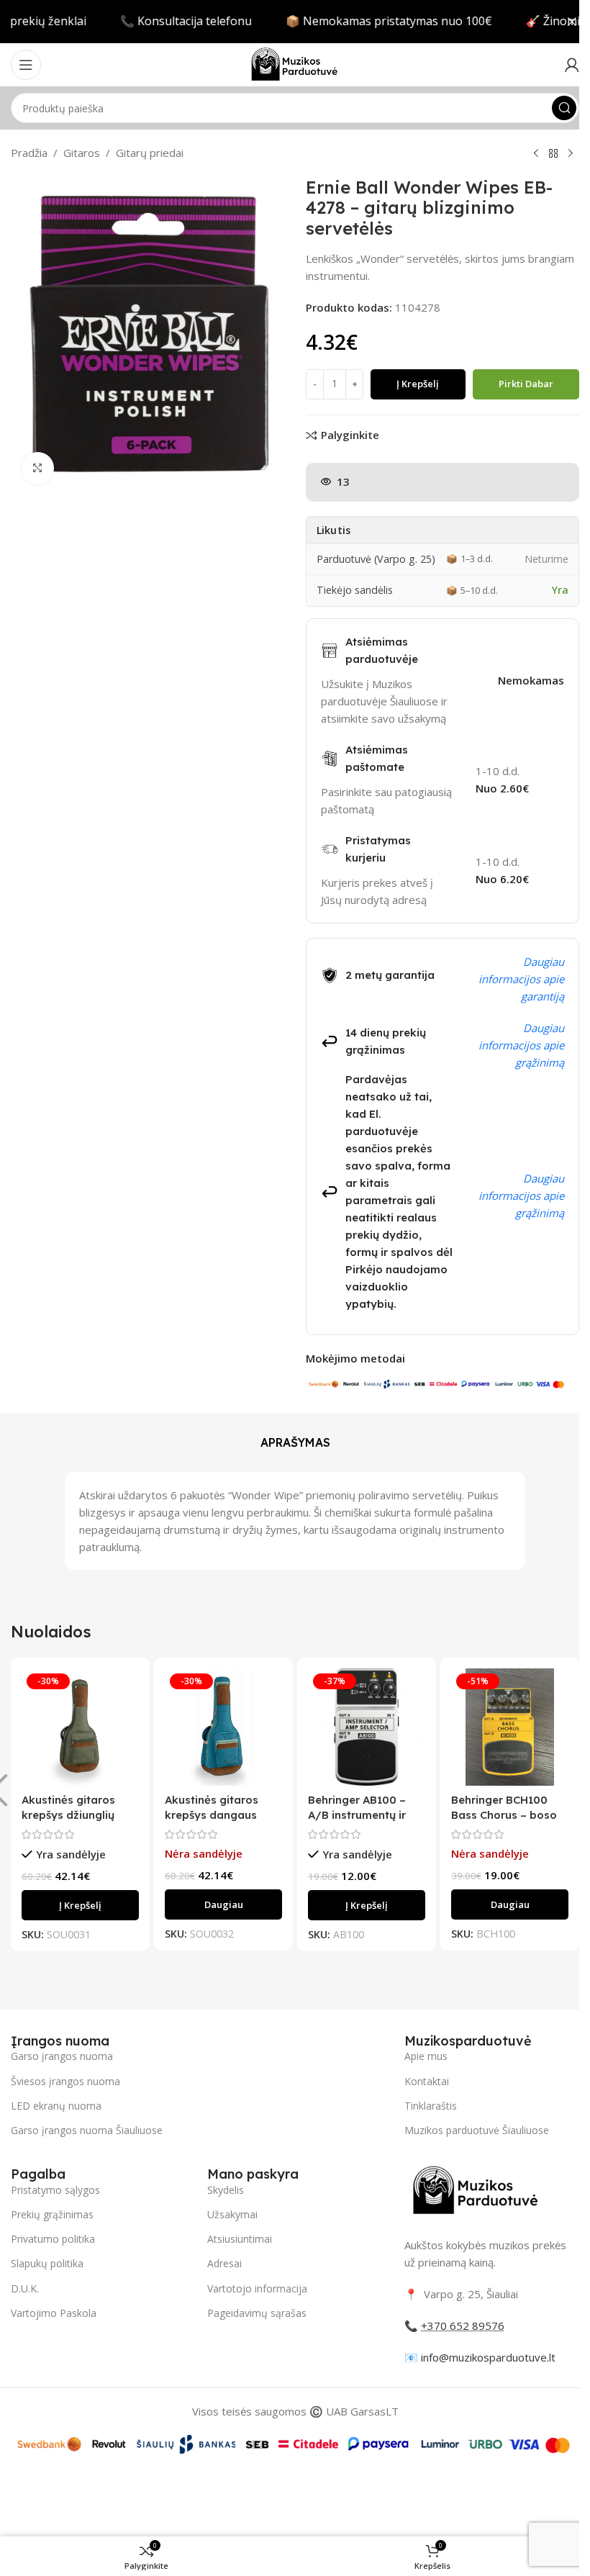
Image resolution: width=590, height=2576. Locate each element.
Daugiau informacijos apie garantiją (521, 979)
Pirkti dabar (526, 384)
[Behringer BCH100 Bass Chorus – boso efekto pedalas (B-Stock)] (510, 1727)
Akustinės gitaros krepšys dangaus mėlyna (212, 1815)
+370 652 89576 (463, 2326)
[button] (80, 1905)
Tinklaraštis (431, 2106)
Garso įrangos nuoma (62, 2056)
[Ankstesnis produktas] (536, 154)
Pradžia (29, 153)
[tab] (295, 1442)
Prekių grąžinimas (52, 2214)
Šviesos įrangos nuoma (65, 2081)
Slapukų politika (47, 2263)
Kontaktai (427, 2081)
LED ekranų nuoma (56, 2106)
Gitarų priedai (150, 153)
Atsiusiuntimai (240, 2239)
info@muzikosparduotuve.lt (488, 2357)
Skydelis (226, 2190)
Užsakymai (232, 2214)
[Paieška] (564, 108)
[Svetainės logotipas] (295, 63)
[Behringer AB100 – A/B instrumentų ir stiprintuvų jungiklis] (367, 1727)
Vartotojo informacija (257, 2288)
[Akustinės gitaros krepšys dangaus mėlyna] (223, 1727)
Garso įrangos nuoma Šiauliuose (87, 2130)
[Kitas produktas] (571, 154)
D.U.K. (25, 2288)
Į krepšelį (418, 384)
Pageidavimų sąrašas (257, 2313)
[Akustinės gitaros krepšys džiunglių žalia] (80, 1727)
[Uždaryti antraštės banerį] (572, 22)
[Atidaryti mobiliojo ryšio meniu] (26, 65)
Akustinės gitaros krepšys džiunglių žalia (68, 1815)
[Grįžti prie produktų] (553, 154)
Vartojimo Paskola (54, 2313)
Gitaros (82, 153)
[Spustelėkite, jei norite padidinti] (38, 468)
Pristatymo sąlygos (55, 2190)
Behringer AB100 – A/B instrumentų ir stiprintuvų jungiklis (360, 1815)
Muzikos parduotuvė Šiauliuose (477, 2130)
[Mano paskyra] (572, 65)
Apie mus (426, 2056)
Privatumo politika (53, 2239)
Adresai (224, 2263)
